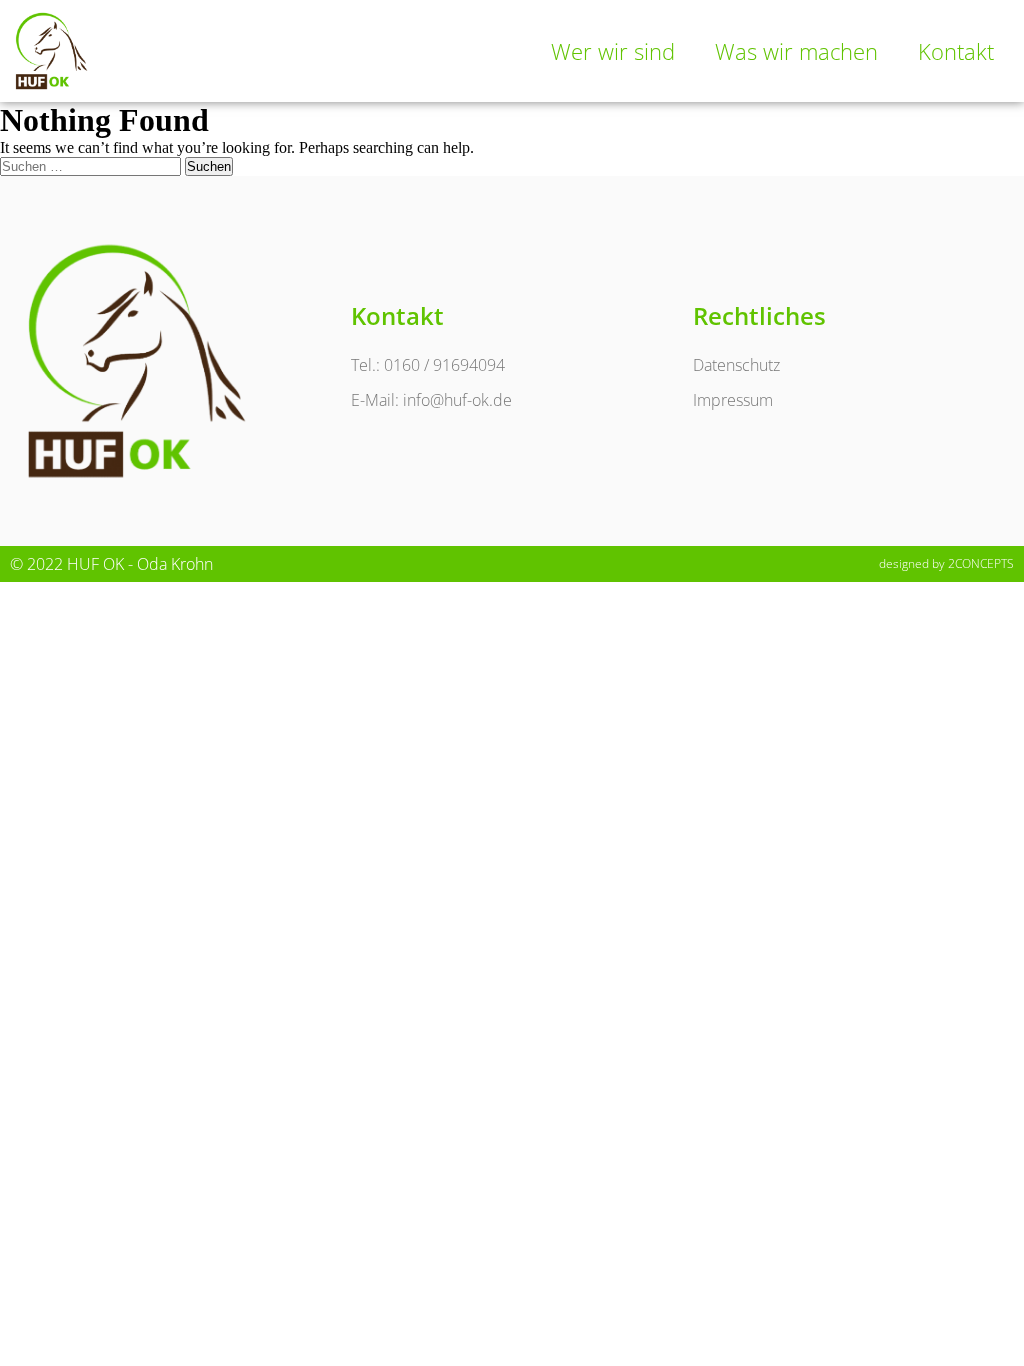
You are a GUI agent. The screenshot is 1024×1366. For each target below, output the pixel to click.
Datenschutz (736, 365)
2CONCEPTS (981, 563)
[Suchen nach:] (92, 165)
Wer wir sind (613, 51)
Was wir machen (796, 51)
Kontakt (956, 51)
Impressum (733, 400)
